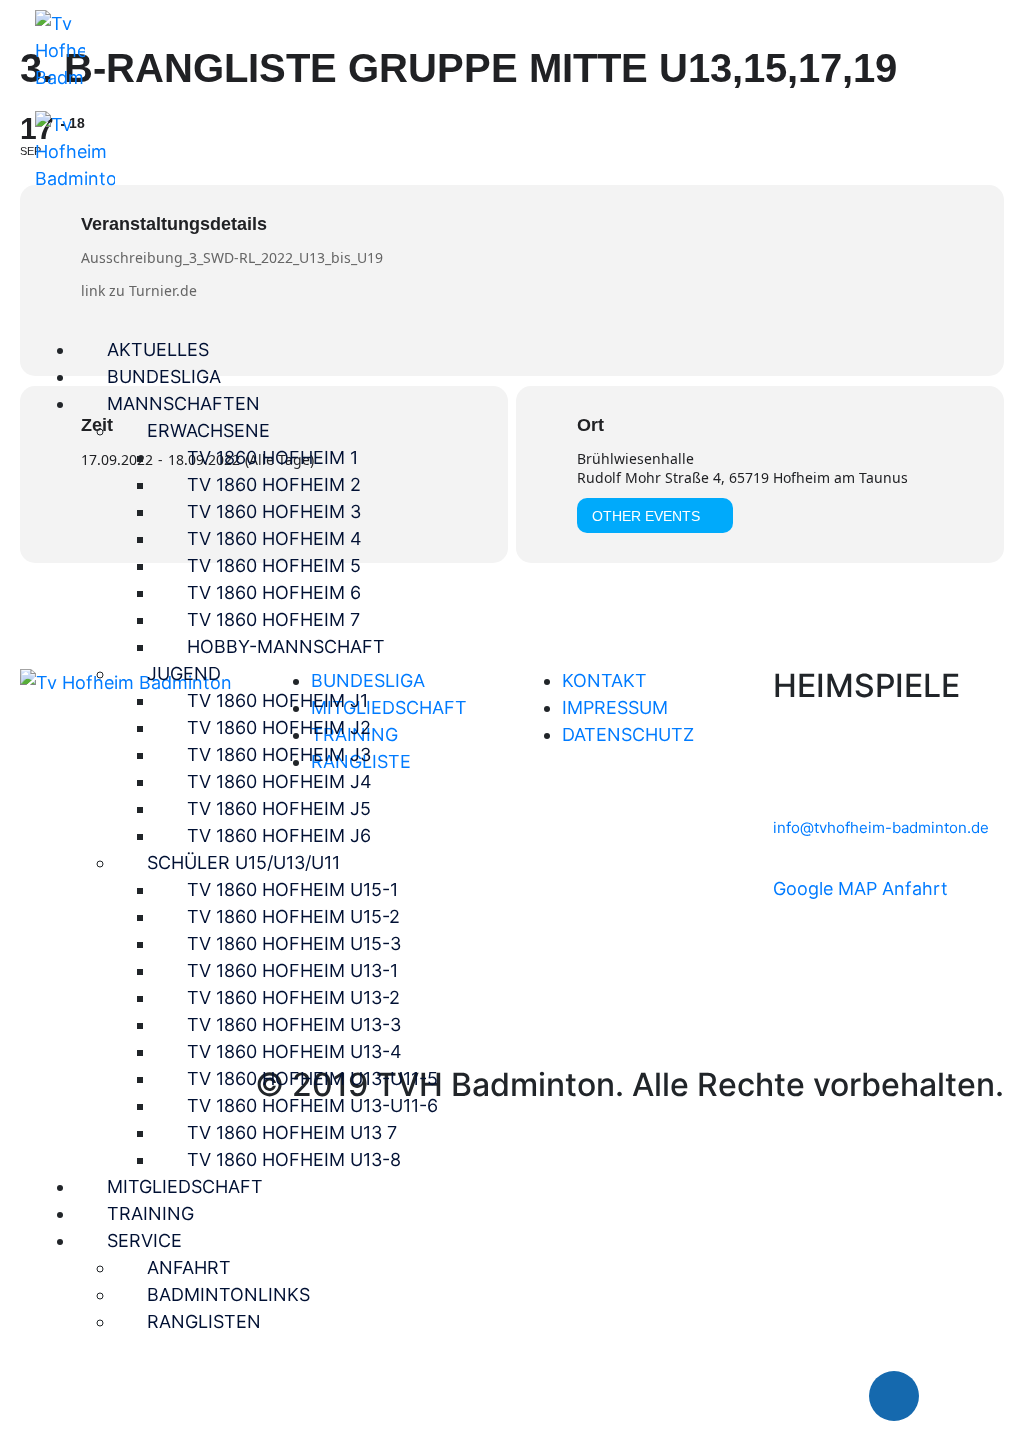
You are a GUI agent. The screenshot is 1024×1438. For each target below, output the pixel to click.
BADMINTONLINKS (228, 1294)
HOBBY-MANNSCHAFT (286, 646)
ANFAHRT (189, 1267)
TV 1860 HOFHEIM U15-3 (294, 943)
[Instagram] (954, 1396)
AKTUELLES (158, 349)
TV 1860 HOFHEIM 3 (274, 511)
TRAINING (150, 1213)
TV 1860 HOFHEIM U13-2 (293, 997)
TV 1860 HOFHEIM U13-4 (294, 1051)
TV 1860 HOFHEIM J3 (279, 754)
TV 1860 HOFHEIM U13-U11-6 (312, 1105)
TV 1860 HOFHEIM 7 (273, 619)
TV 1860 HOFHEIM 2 (274, 484)
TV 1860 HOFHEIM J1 (277, 700)
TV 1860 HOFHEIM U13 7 (292, 1132)
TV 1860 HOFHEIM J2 (279, 727)
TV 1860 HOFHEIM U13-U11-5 (312, 1078)
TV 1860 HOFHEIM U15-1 (292, 889)
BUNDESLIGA (164, 376)
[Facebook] (894, 1396)
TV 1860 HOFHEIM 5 (274, 565)
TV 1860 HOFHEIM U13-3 (294, 1024)
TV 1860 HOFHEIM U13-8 (294, 1159)
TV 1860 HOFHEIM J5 (279, 808)
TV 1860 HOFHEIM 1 (272, 457)
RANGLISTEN (204, 1321)
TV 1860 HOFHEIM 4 (274, 538)
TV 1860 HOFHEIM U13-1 (292, 970)
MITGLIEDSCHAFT (185, 1186)
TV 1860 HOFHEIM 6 (274, 592)
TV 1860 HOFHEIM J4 (279, 781)
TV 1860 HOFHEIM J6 (279, 835)
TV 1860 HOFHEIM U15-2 (293, 916)
